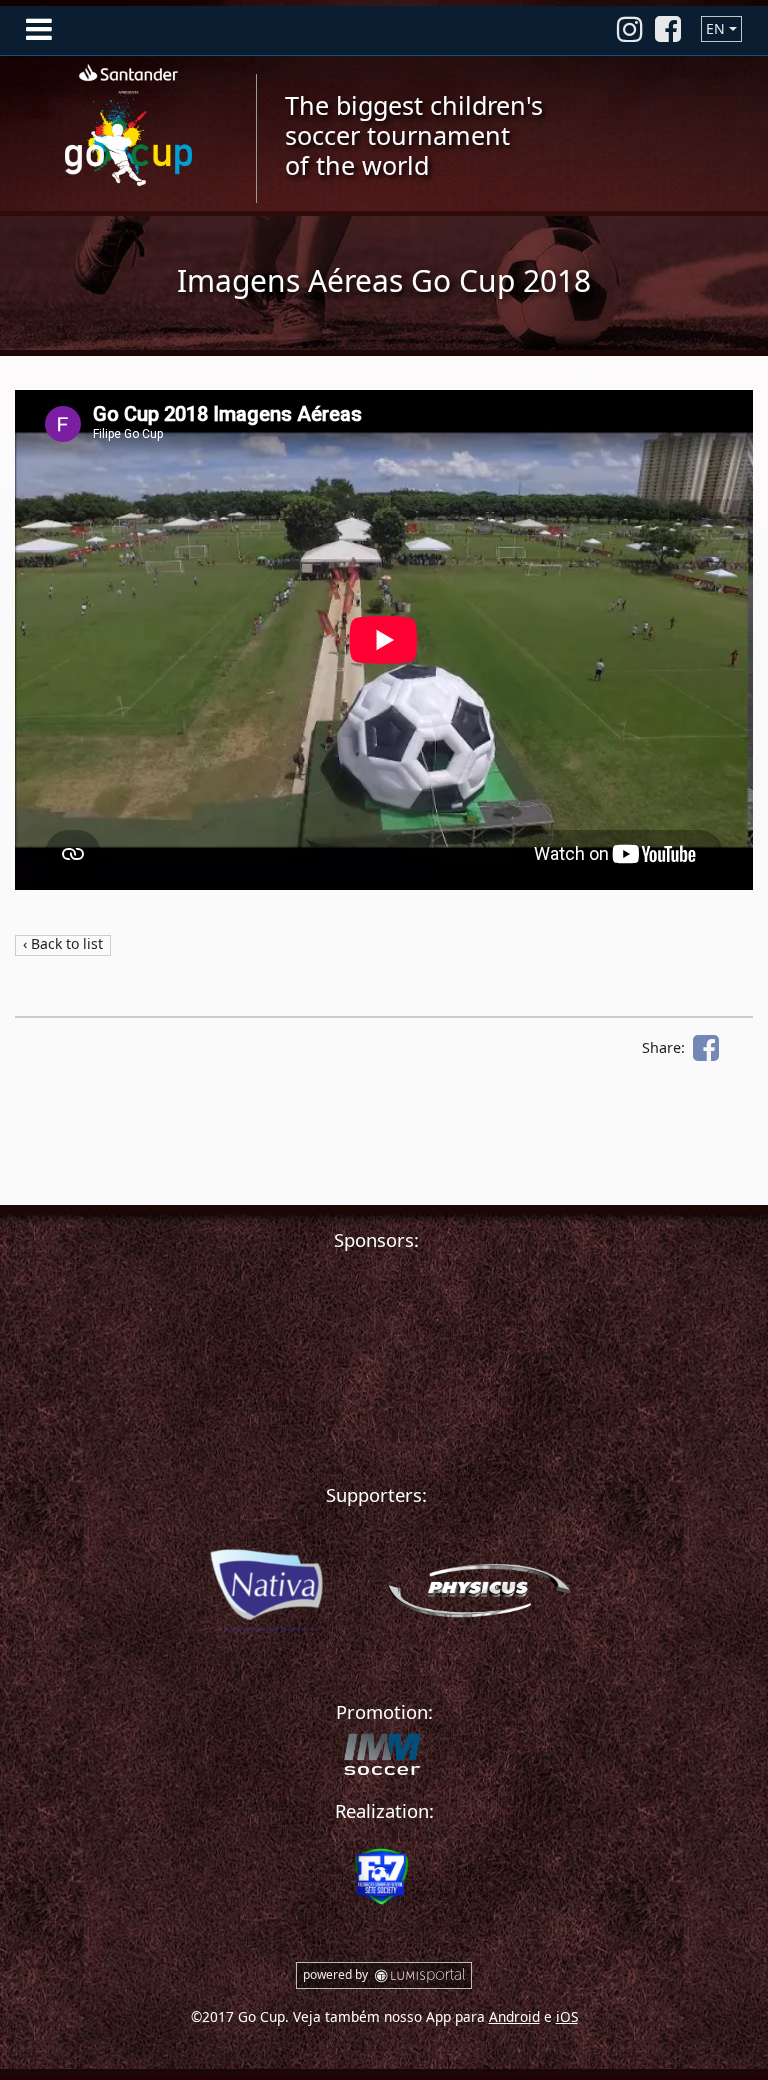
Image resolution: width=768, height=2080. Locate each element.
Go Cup (128, 121)
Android (514, 2016)
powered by (337, 1974)
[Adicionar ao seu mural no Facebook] (706, 1048)
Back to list (67, 944)
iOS (567, 2016)
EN (715, 28)
